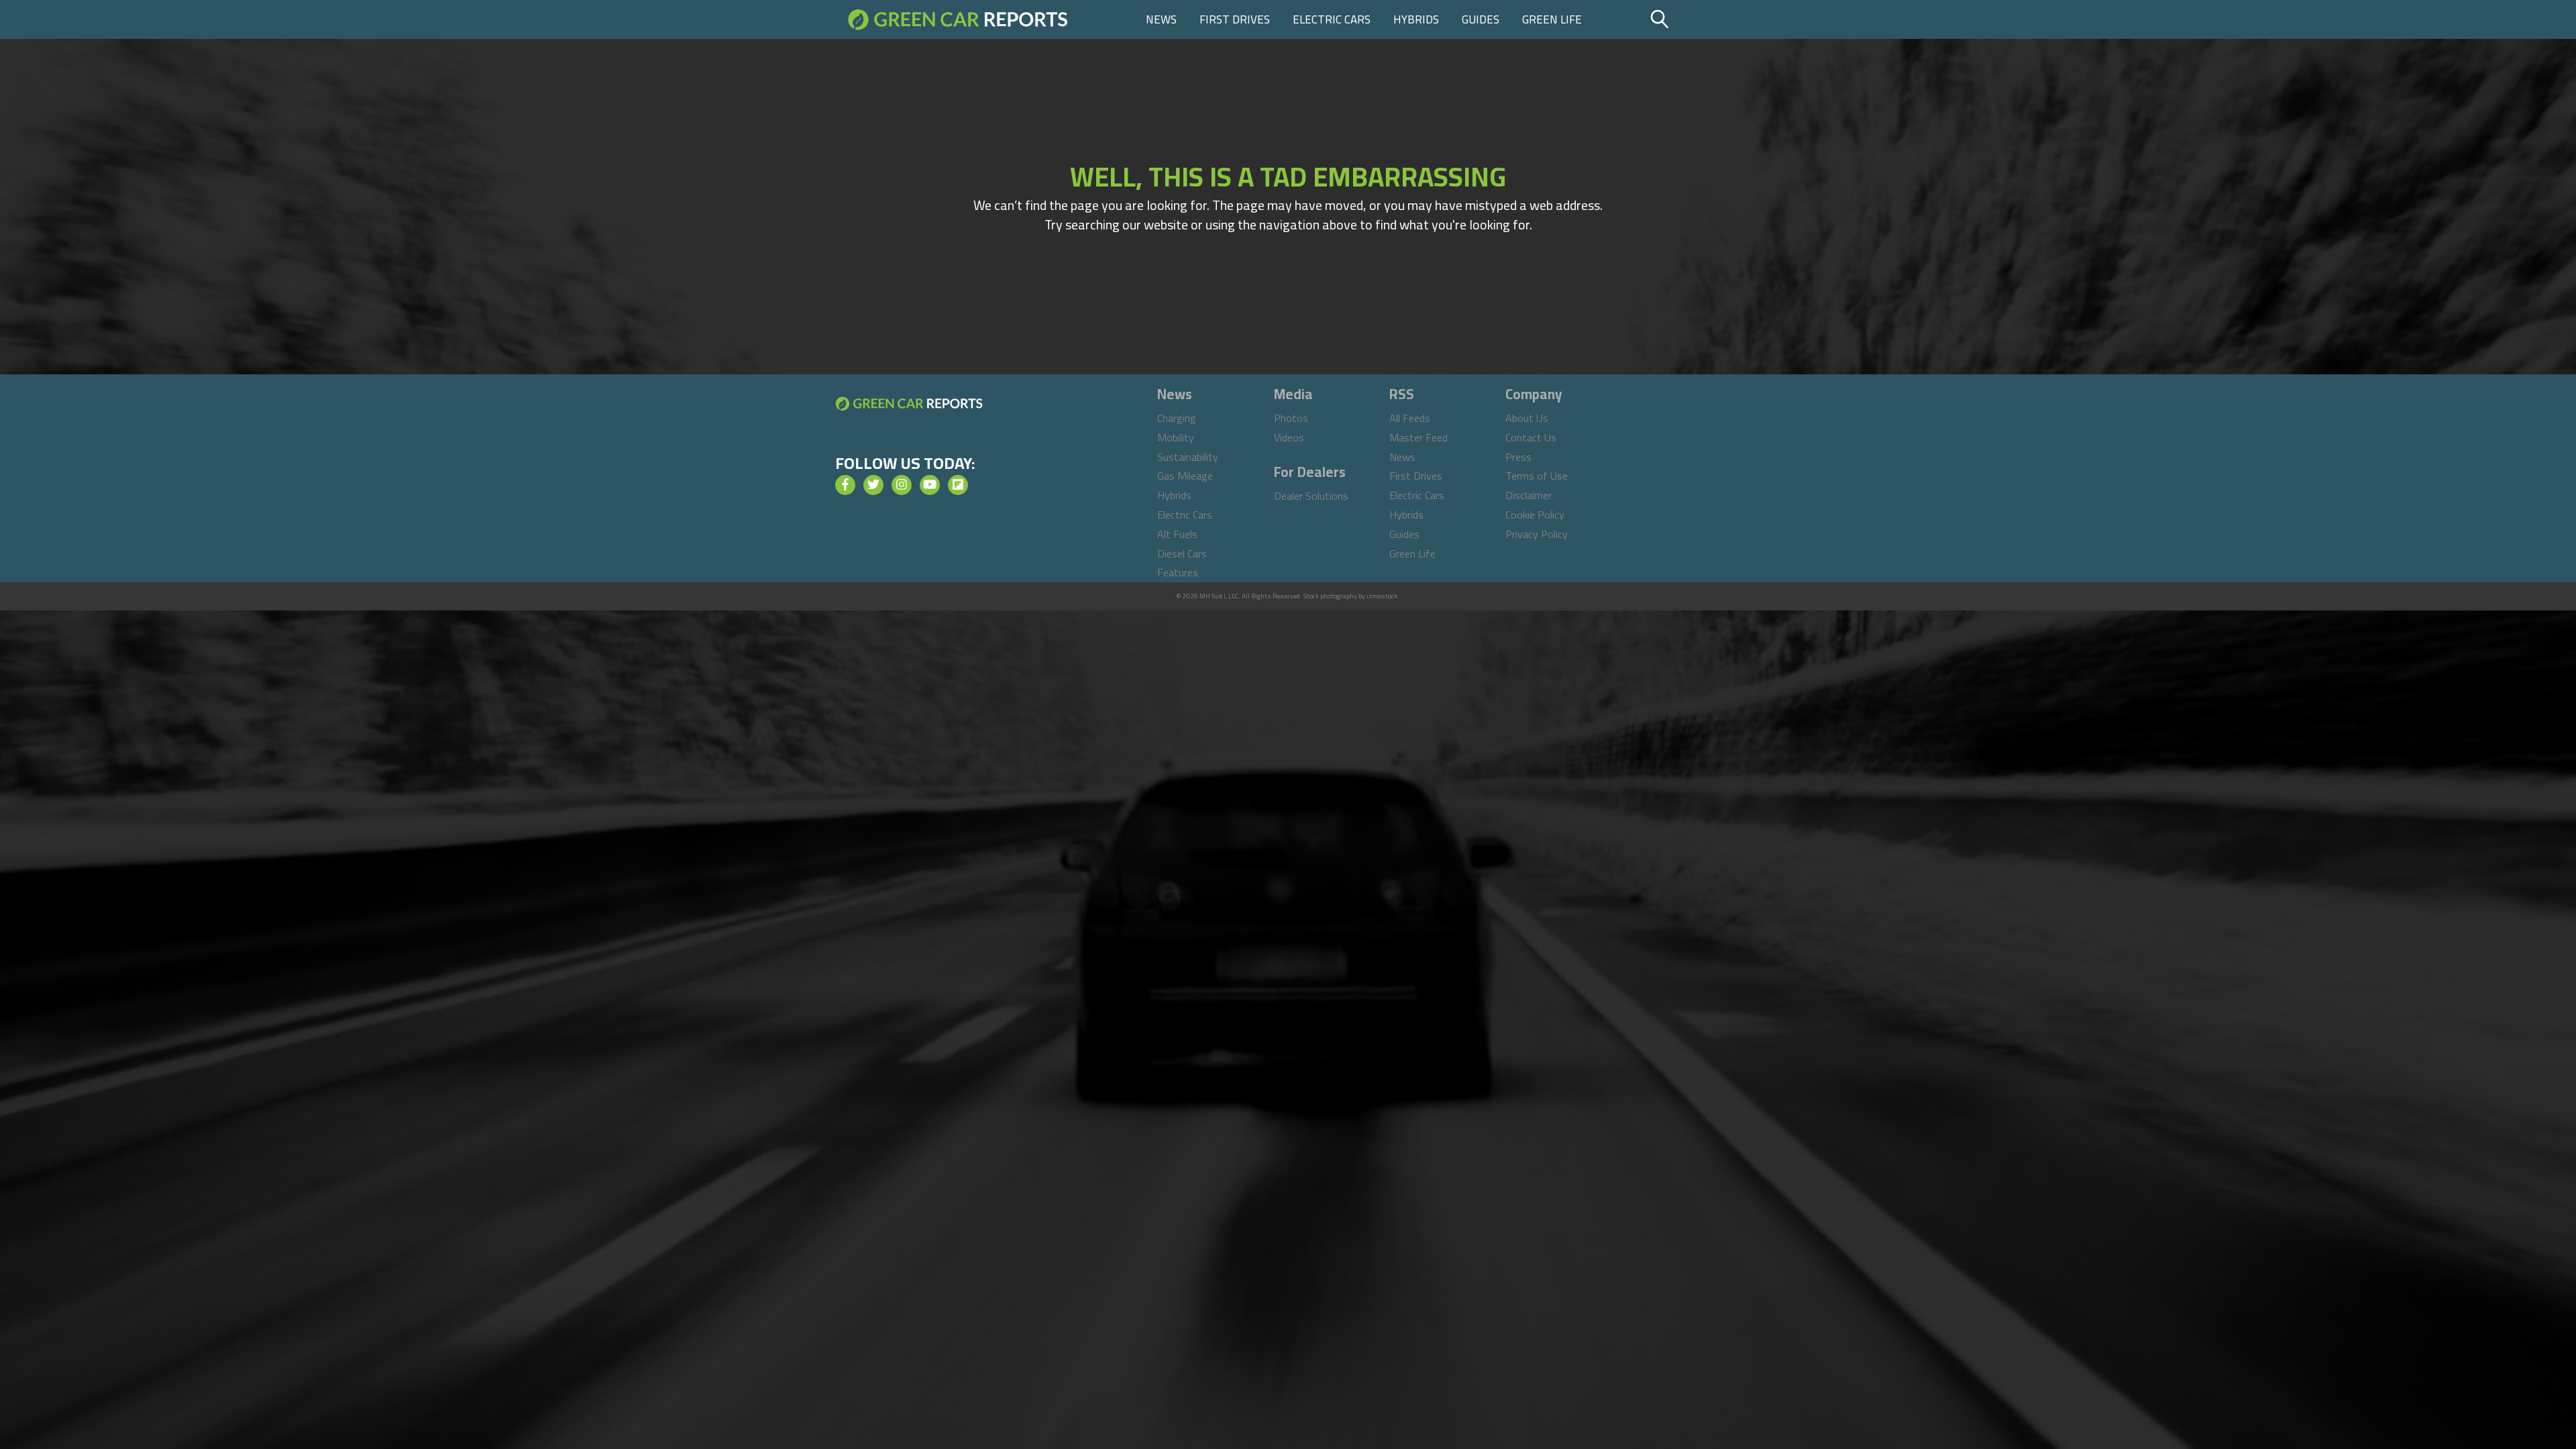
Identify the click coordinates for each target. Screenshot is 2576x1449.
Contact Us (1531, 437)
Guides (1481, 19)
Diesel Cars (1182, 553)
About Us (1527, 418)
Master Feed (1418, 437)
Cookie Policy (1535, 515)
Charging (1177, 418)
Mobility (1176, 437)
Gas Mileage (1185, 476)
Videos (1289, 437)
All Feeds (1410, 418)
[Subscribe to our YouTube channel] (930, 485)
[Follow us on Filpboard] (958, 485)
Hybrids (1416, 19)
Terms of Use (1537, 476)
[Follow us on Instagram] (902, 485)
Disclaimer (1528, 495)
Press (1518, 457)
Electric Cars (1332, 19)
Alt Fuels (1177, 534)
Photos (1291, 418)
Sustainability (1188, 457)
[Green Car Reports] (958, 19)
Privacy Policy (1537, 534)
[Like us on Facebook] (845, 485)
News (1161, 19)
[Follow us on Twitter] (873, 485)
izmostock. (1383, 596)
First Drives (1235, 19)
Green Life (1552, 19)
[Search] (1694, 19)
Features (1178, 572)
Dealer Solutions (1311, 496)
